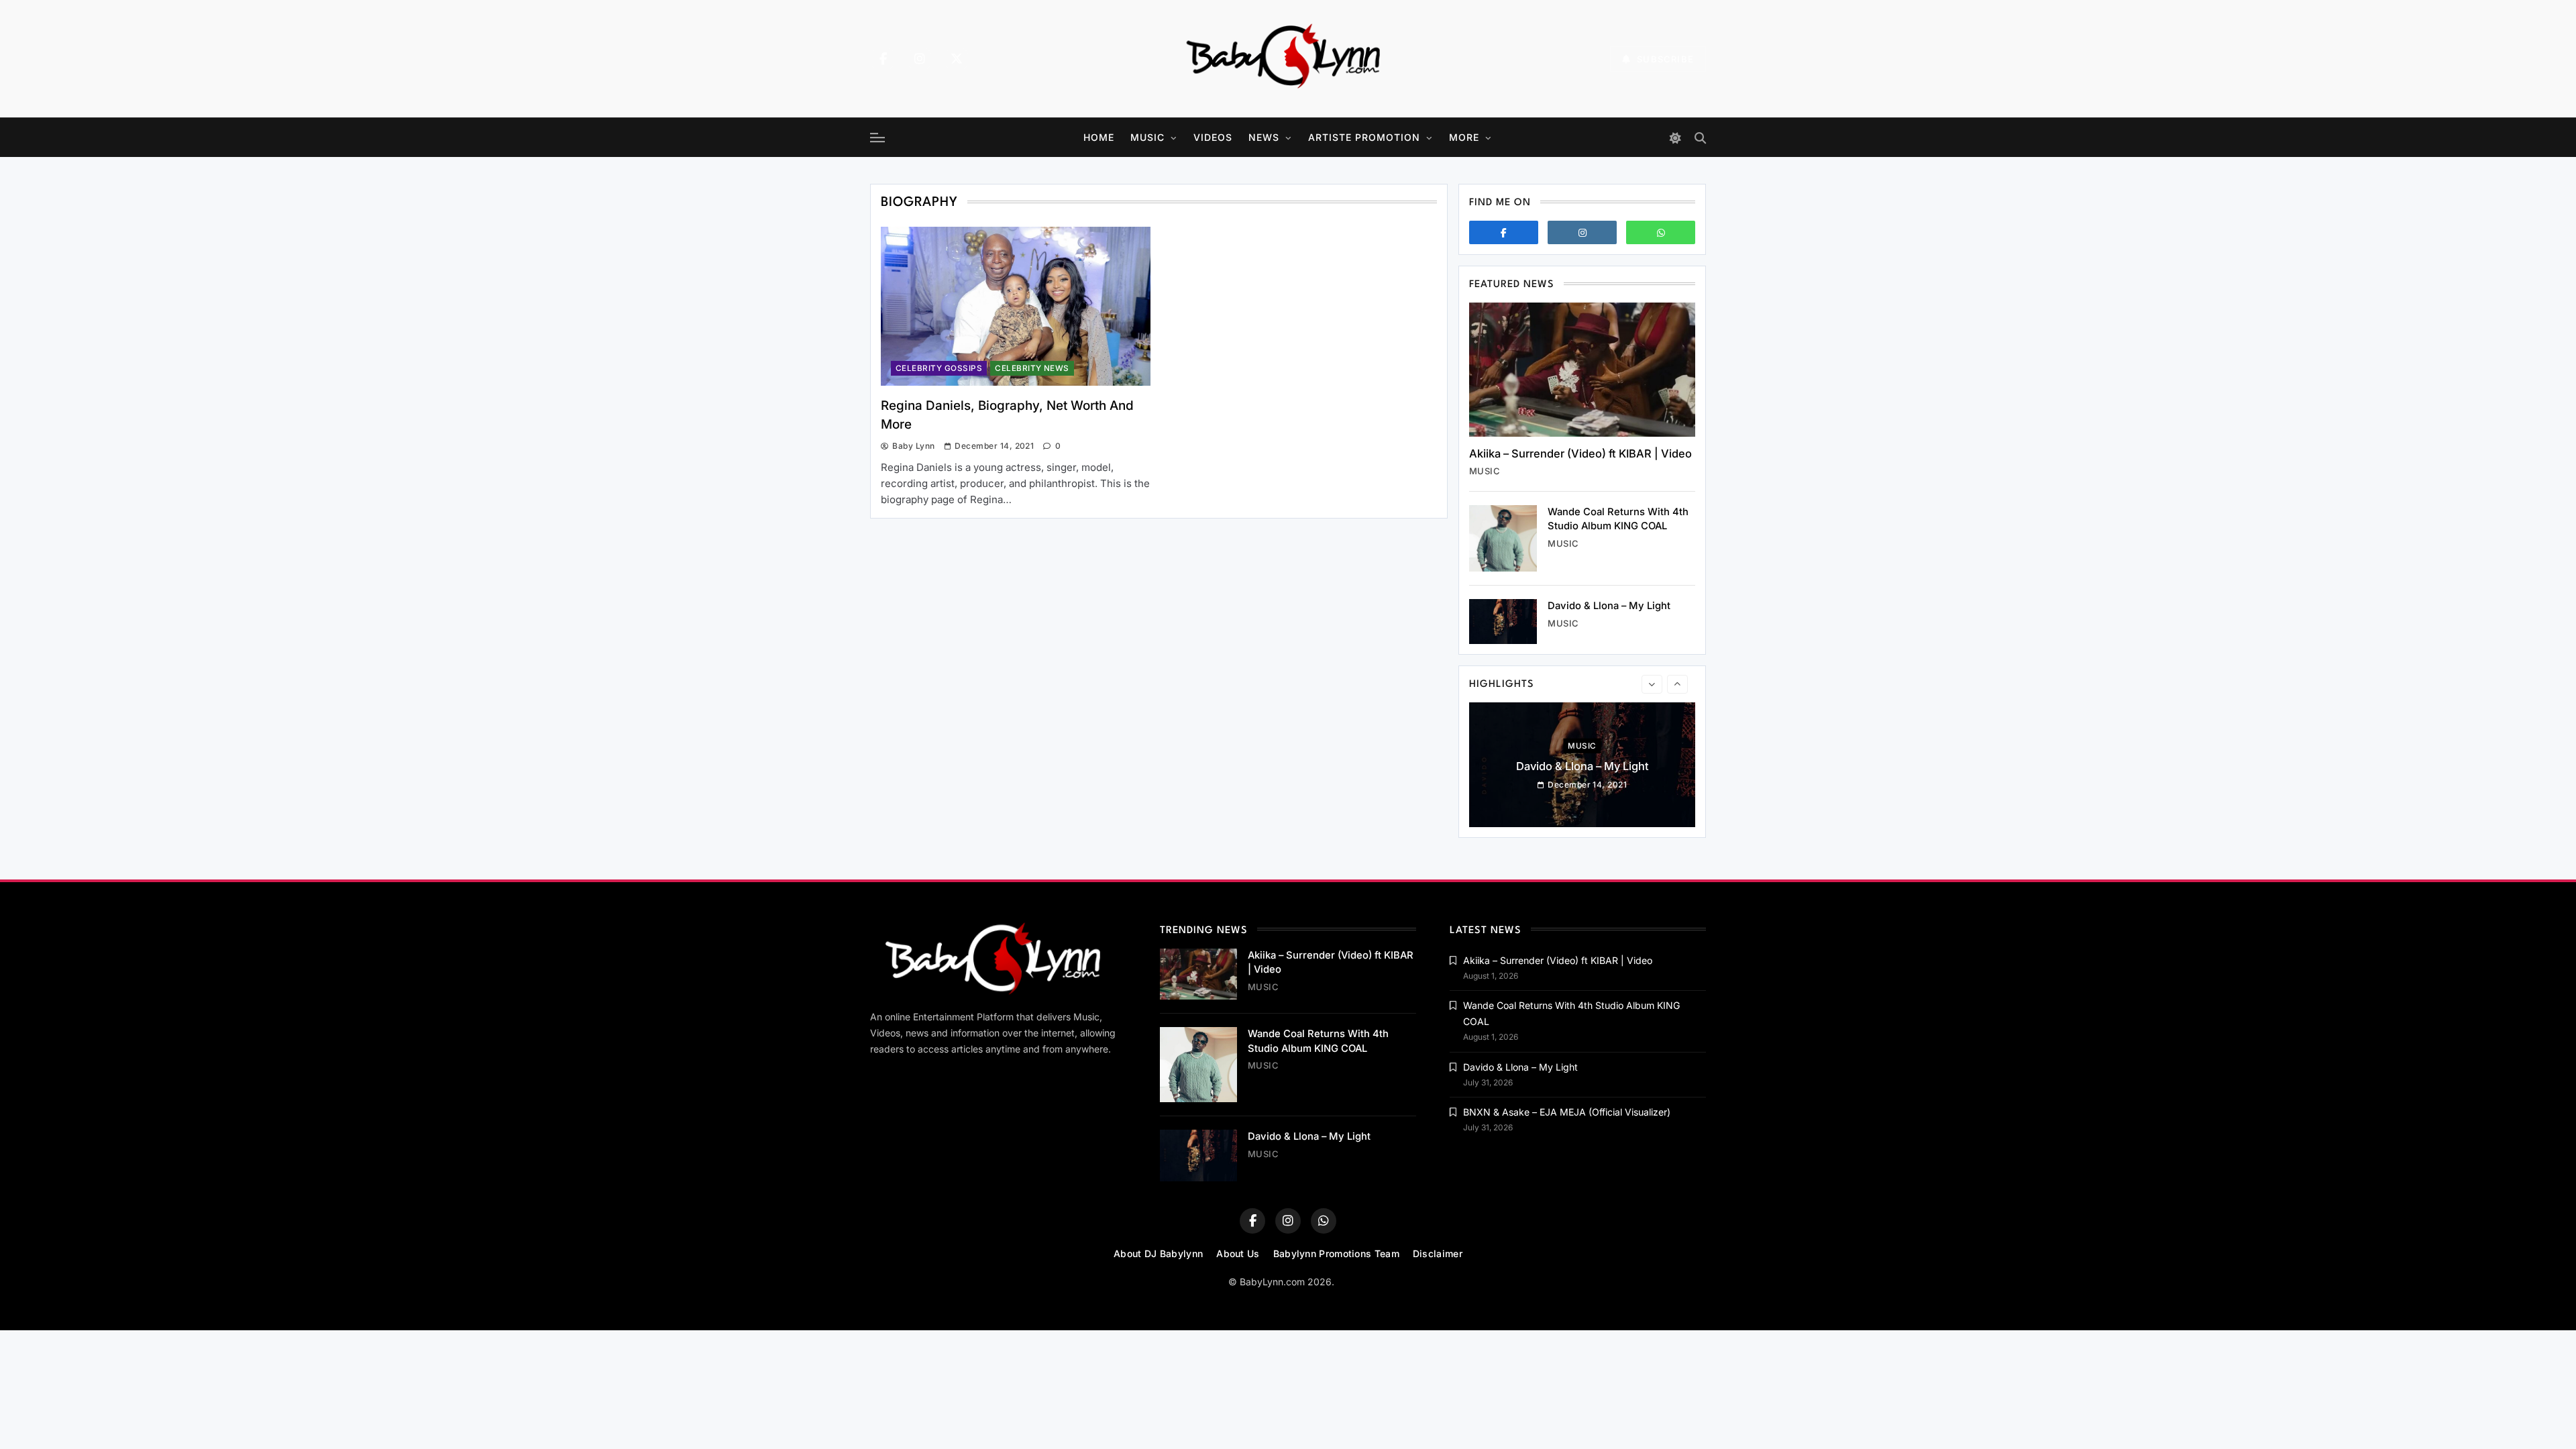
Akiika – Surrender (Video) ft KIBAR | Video (1580, 453)
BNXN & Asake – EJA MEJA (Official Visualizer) (1567, 1112)
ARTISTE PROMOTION (1364, 137)
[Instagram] (920, 59)
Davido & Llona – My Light (1609, 606)
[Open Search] (1700, 138)
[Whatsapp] (1661, 232)
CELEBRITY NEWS (1032, 368)
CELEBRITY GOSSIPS (939, 368)
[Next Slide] (1677, 684)
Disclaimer (1438, 1253)
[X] (957, 59)
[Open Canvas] (877, 138)
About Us (1238, 1253)
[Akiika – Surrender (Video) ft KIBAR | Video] (1582, 370)
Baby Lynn (913, 446)
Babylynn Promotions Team (1336, 1253)
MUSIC (1147, 137)
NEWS (1264, 137)
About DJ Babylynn (1158, 1253)
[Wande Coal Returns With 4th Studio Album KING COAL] (1503, 538)
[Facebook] (883, 59)
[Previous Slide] (1652, 684)
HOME (1099, 137)
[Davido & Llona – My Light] (1503, 622)
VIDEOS (1213, 137)
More (1464, 137)
